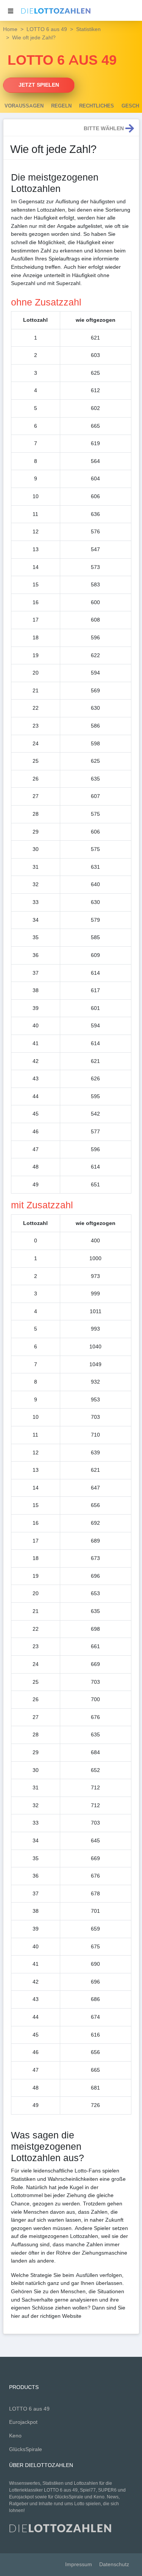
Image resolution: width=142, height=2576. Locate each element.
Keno (15, 2436)
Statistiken (88, 29)
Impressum (79, 2564)
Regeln (61, 106)
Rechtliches (97, 106)
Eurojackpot (23, 2422)
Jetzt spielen (39, 85)
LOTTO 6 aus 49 (47, 29)
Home (10, 29)
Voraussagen (24, 106)
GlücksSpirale (26, 2449)
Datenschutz (114, 2564)
